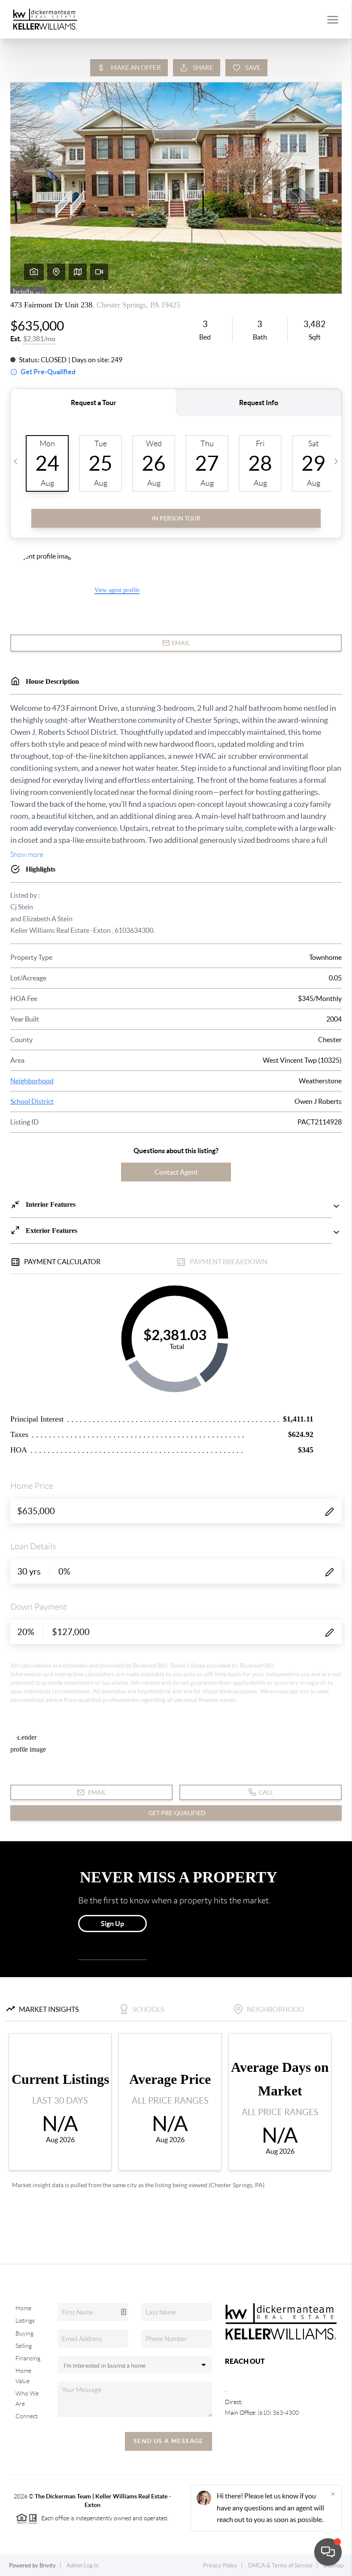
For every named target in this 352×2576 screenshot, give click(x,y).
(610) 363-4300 (278, 2413)
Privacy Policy (220, 2565)
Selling (24, 2346)
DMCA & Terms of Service (280, 2565)
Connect (27, 2416)
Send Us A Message (168, 2441)
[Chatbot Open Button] (328, 2552)
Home (23, 2308)
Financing (28, 2358)
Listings (25, 2321)
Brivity (48, 2565)
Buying (24, 2333)
